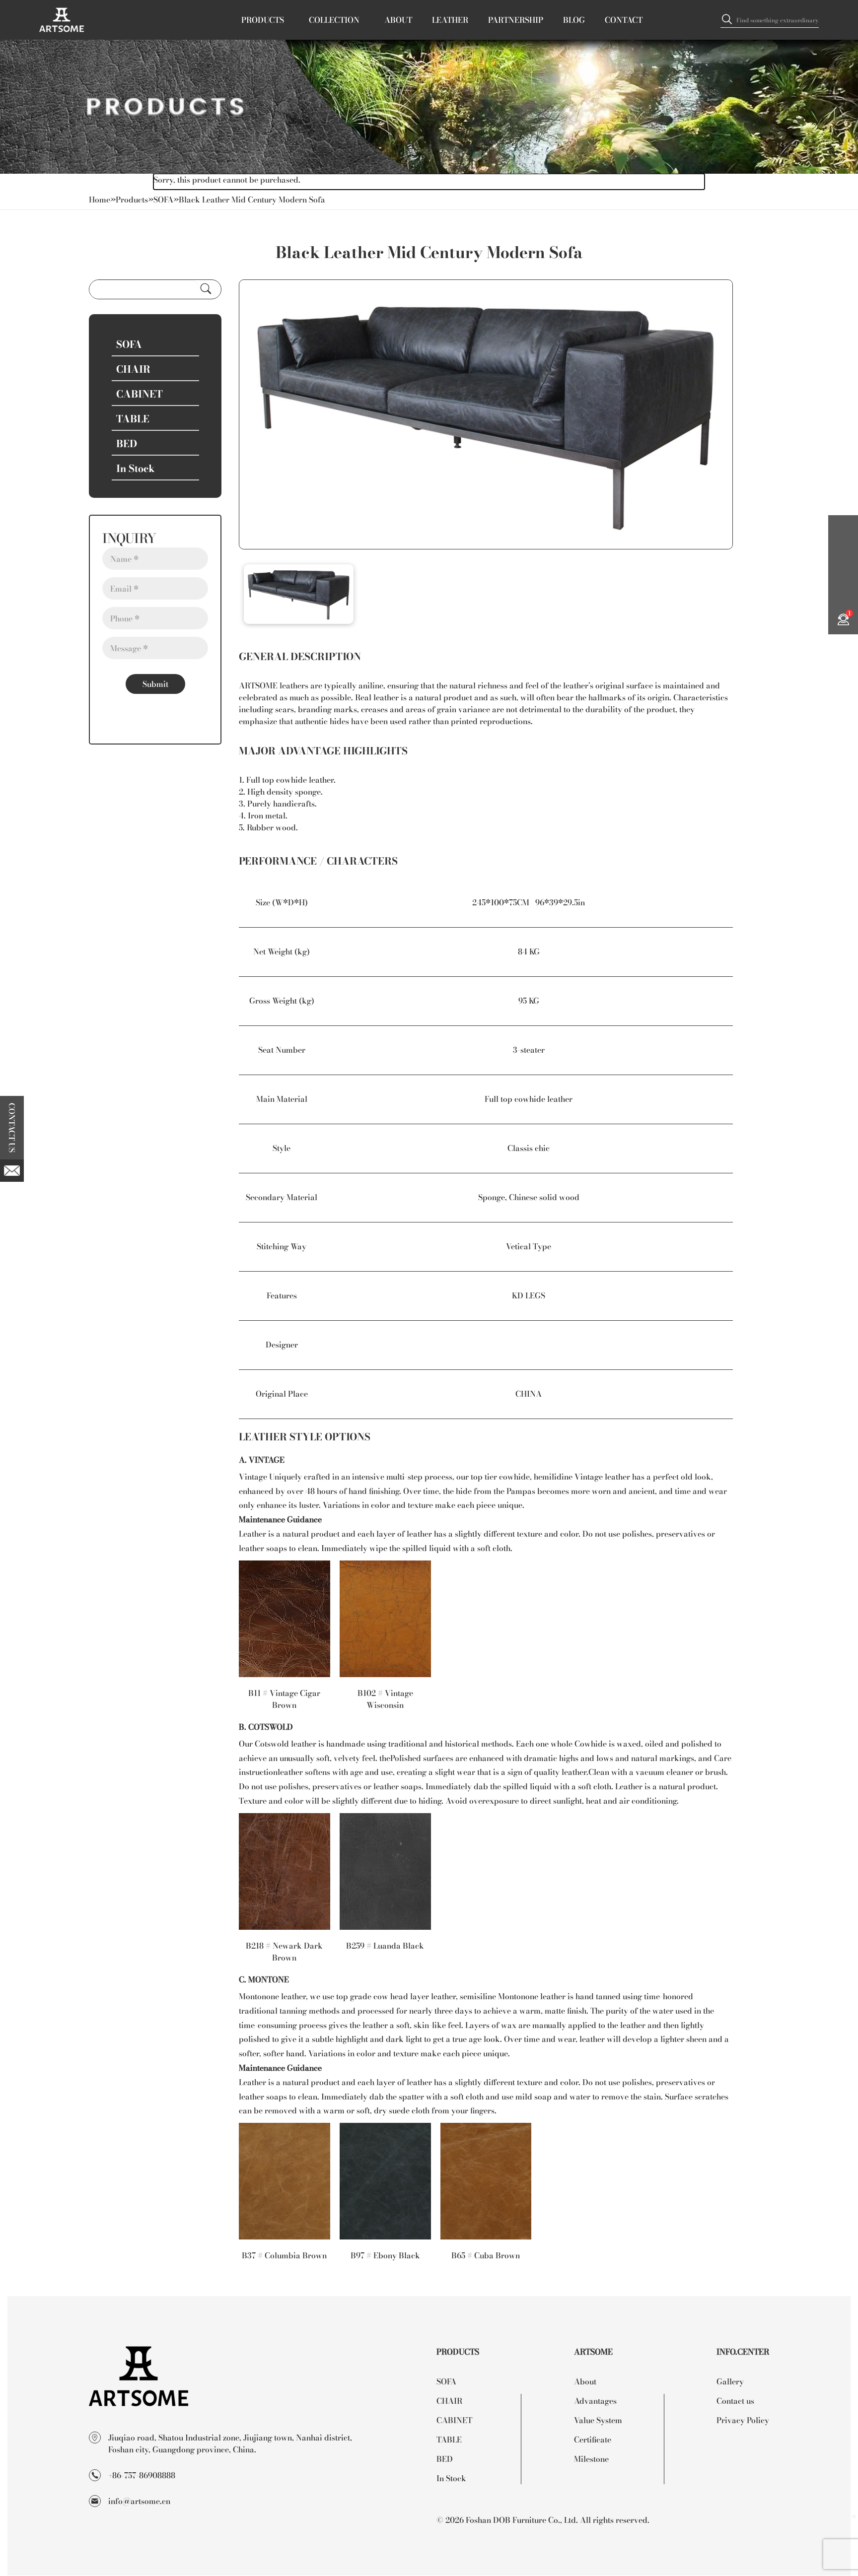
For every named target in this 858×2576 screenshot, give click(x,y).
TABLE (449, 2439)
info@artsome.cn (139, 2501)
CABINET (454, 2420)
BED (445, 2459)
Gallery (730, 2381)
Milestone (591, 2459)
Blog (574, 20)
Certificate (593, 2439)
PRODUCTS (263, 20)
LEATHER (450, 20)
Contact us (735, 2401)
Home (100, 199)
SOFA (163, 199)
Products (132, 199)
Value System (598, 2420)
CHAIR (449, 2401)
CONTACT (624, 20)
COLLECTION (334, 20)
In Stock (451, 2478)
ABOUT (398, 20)
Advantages (595, 2401)
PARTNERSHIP (516, 20)
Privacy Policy (743, 2420)
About (585, 2381)
